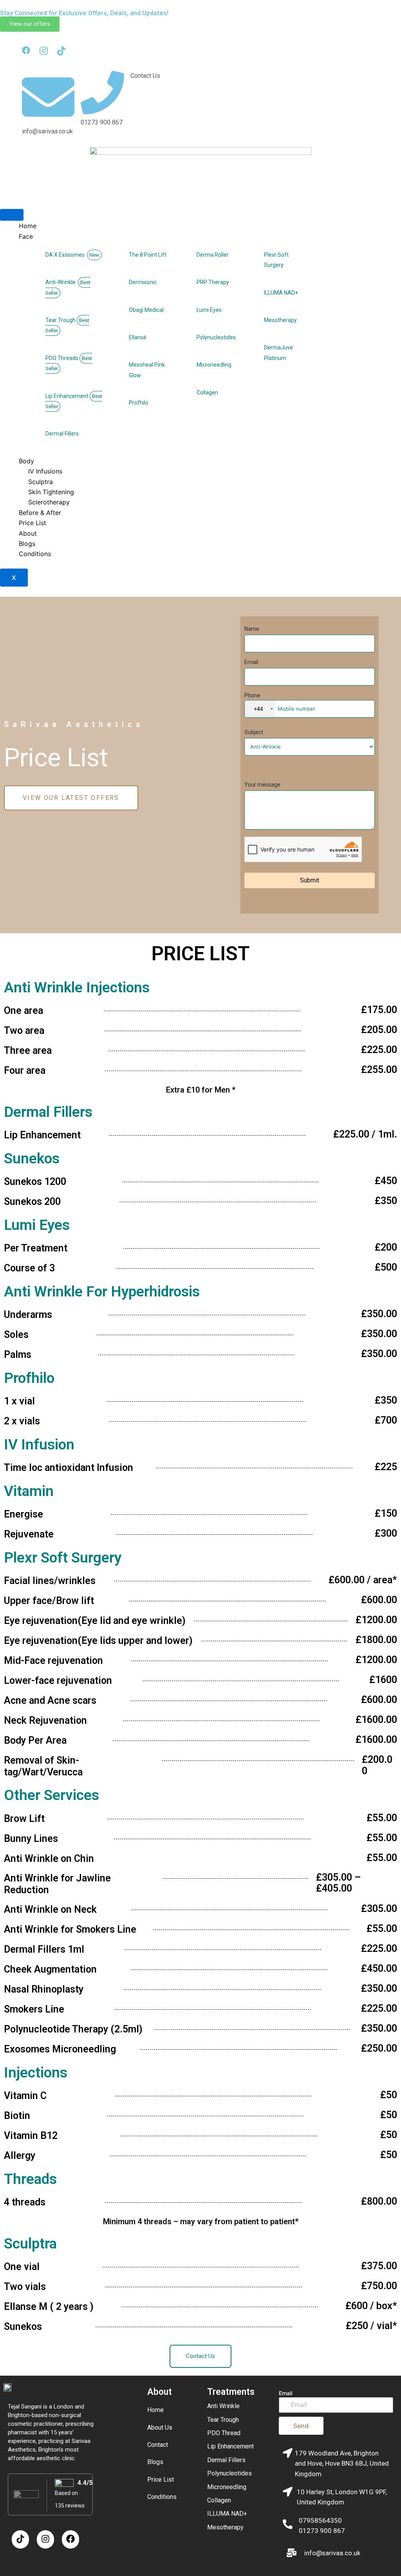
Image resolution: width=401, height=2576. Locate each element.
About (28, 533)
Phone (254, 702)
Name (252, 629)
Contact (158, 2445)
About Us (160, 2427)
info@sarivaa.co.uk (332, 2553)
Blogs (27, 544)
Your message (262, 785)
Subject (254, 732)
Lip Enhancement (230, 2446)
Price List (33, 523)
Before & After (40, 513)
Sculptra (41, 482)
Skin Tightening (51, 492)
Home (28, 226)
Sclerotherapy (49, 502)
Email (251, 662)
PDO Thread (224, 2433)
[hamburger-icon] (12, 215)
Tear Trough (223, 2420)
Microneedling (227, 2487)
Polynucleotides (229, 2473)
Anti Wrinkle (223, 2406)
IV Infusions (45, 471)
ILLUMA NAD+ (227, 2514)
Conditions (35, 554)
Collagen (219, 2500)
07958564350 (320, 2520)
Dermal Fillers (226, 2460)
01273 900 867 (322, 2531)
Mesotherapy (225, 2527)
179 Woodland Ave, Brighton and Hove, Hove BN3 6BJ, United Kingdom (342, 2463)
